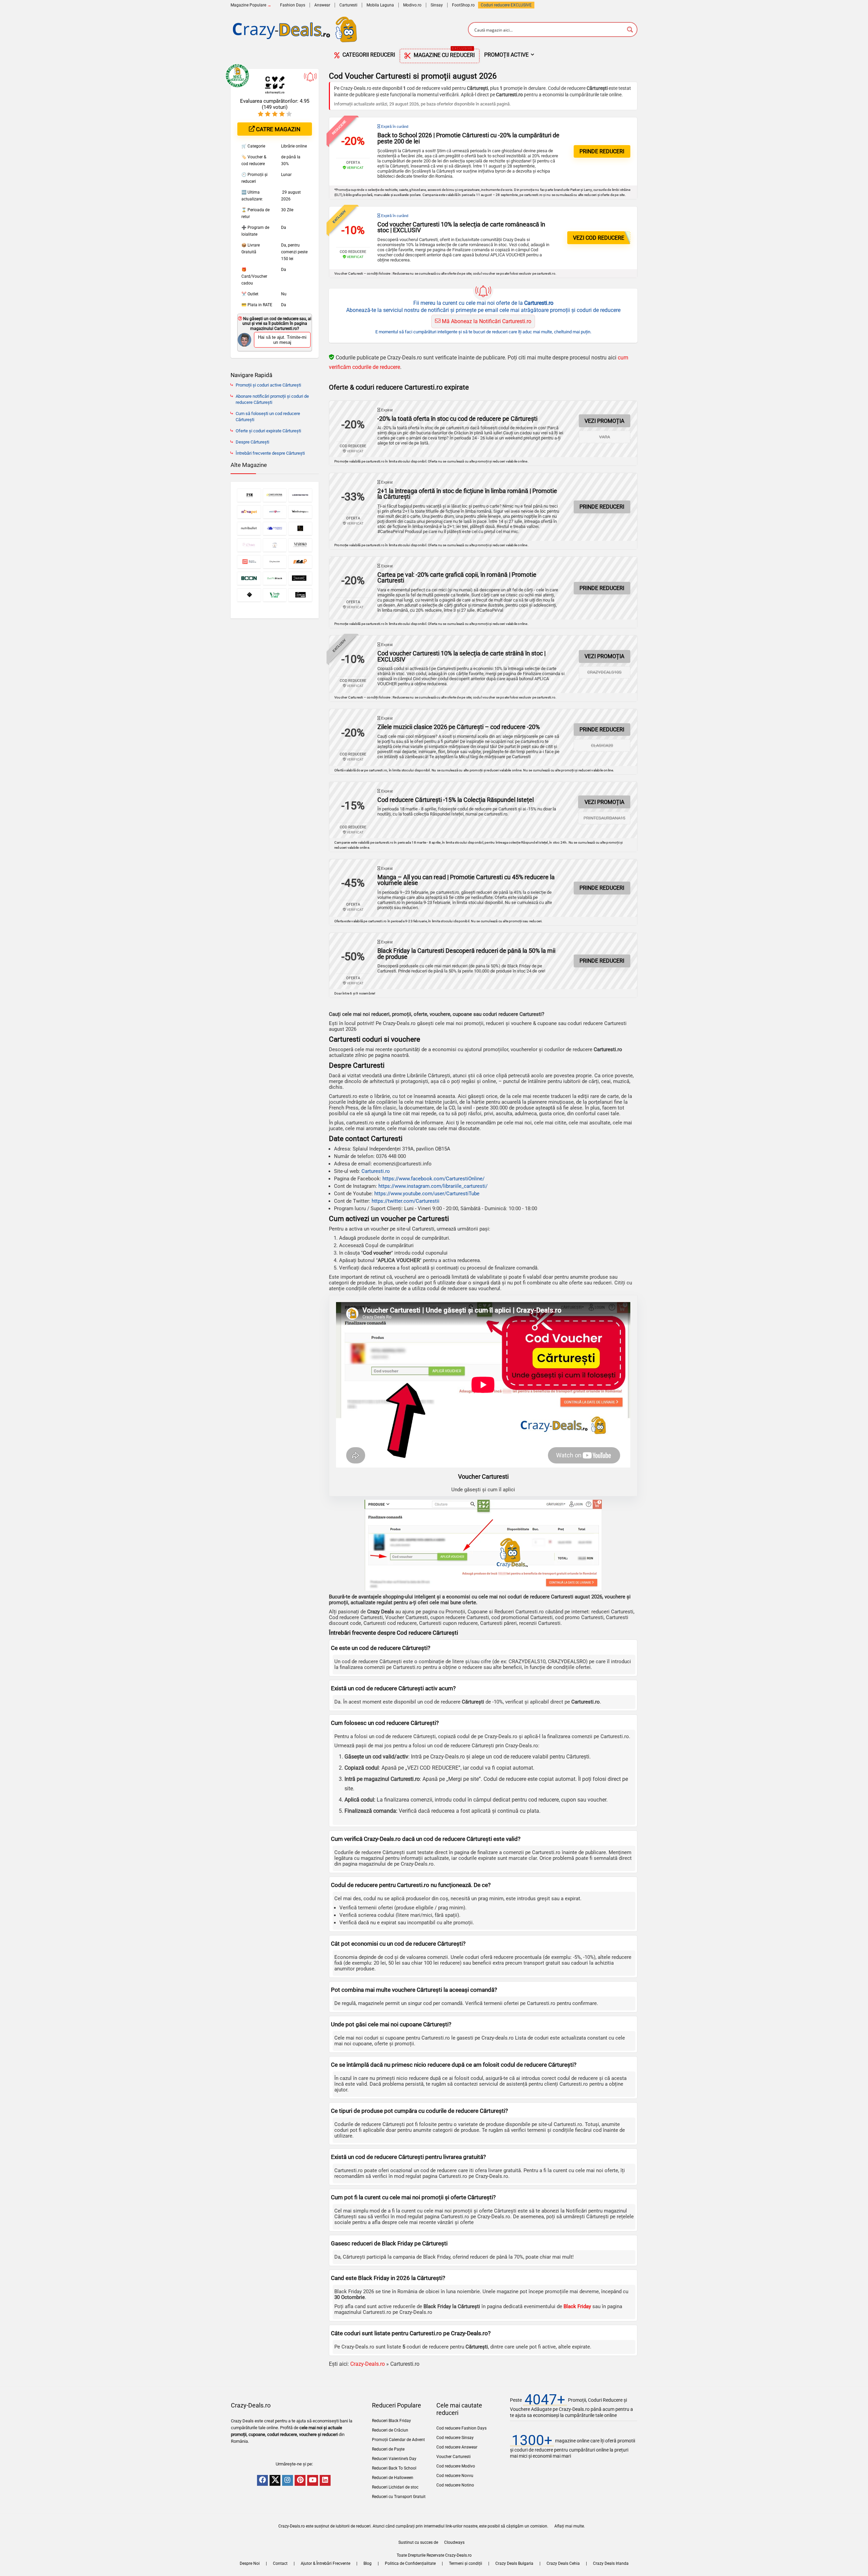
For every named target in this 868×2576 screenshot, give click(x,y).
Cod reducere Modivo (456, 2466)
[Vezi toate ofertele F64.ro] (300, 562)
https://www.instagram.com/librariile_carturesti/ (433, 1186)
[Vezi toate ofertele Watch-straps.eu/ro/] (300, 512)
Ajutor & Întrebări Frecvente (325, 2563)
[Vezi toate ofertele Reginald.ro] (300, 528)
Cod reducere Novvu (455, 2476)
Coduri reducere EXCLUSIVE (506, 5)
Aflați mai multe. (570, 2526)
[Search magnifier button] (630, 30)
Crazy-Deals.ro (368, 2364)
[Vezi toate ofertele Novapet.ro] (249, 512)
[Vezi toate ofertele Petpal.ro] (249, 562)
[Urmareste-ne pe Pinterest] (300, 2480)
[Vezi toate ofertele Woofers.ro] (300, 595)
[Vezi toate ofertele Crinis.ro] (249, 545)
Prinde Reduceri (602, 888)
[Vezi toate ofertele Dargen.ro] (300, 578)
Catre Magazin (278, 129)
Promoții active (506, 55)
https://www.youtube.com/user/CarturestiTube (427, 1194)
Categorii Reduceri (368, 55)
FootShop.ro (463, 5)
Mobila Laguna (380, 5)
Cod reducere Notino (455, 2485)
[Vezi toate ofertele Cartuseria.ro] (275, 495)
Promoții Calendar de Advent (398, 2440)
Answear (322, 5)
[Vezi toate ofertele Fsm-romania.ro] (249, 495)
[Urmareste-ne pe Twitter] (275, 2480)
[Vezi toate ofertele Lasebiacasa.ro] (275, 545)
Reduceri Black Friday (391, 2421)
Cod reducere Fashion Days (461, 2428)
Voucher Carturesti (453, 2457)
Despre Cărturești (252, 442)
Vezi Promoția (604, 421)
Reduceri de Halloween (393, 2478)
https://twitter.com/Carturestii (406, 1201)
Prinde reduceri (602, 151)
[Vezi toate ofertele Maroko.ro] (300, 545)
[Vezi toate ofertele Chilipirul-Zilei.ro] (275, 512)
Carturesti (348, 5)
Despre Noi (250, 2563)
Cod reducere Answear (457, 2447)
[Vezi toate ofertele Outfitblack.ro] (275, 578)
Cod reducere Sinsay (455, 2438)
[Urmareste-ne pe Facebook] (262, 2480)
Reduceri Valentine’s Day (394, 2459)
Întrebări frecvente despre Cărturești (270, 453)
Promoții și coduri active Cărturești (268, 385)
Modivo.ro (412, 5)
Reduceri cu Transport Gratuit (399, 2497)
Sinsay (437, 5)
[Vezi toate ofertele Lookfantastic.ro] (300, 495)
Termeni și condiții (466, 2563)
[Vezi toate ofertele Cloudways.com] (275, 528)
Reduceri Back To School (394, 2468)
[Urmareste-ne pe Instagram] (288, 2480)
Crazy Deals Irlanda (611, 2563)
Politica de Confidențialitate (410, 2563)
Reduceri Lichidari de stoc (395, 2487)
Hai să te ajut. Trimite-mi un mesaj (282, 340)
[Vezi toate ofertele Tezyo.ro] (249, 595)
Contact (280, 2563)
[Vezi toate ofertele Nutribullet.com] (249, 528)
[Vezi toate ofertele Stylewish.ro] (275, 562)
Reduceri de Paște (388, 2449)
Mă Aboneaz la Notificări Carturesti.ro (486, 321)
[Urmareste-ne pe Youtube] (313, 2480)
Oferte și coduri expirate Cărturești (268, 431)
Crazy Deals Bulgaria (514, 2563)
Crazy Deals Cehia (563, 2563)
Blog (368, 2563)
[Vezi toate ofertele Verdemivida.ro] (275, 595)
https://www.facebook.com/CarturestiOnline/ (433, 1179)
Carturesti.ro (376, 1171)
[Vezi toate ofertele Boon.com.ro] (249, 578)
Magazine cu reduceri (443, 54)
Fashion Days (293, 5)
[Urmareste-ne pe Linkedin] (325, 2480)
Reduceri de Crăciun (390, 2430)
